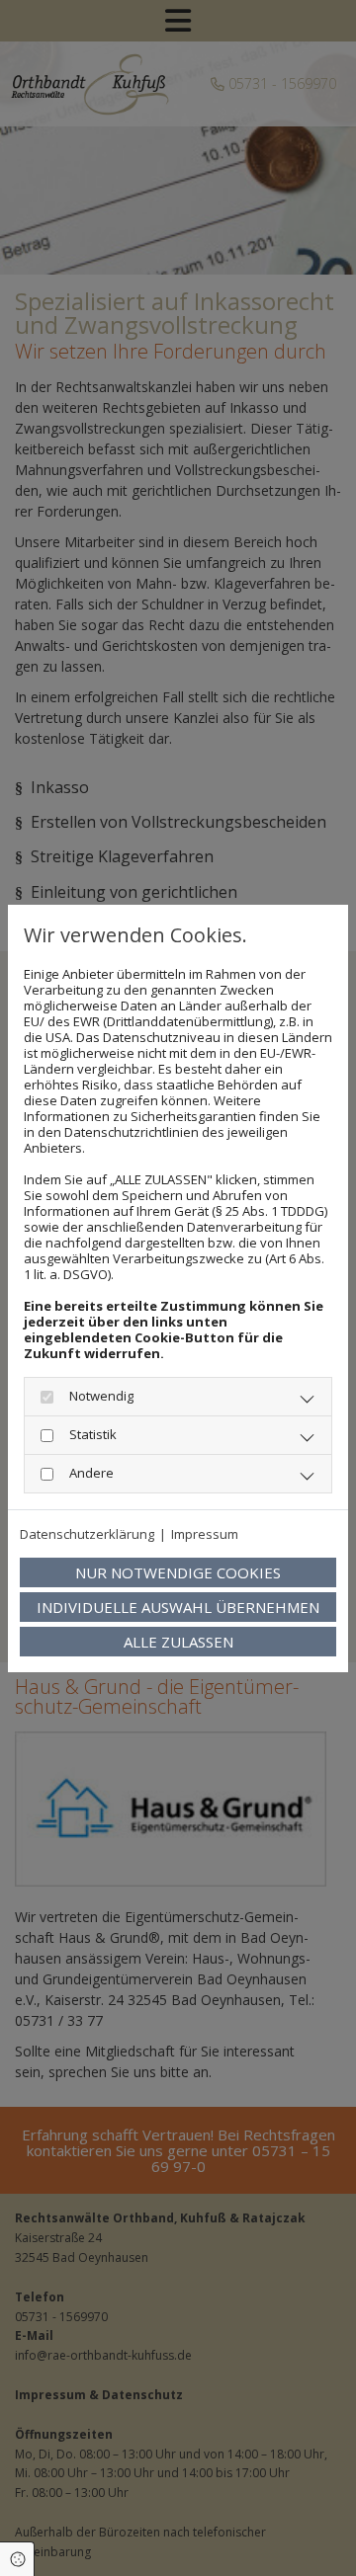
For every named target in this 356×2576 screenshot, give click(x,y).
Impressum (205, 1534)
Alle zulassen (178, 1642)
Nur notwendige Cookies (178, 1572)
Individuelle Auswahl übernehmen (178, 1607)
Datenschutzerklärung (87, 1534)
